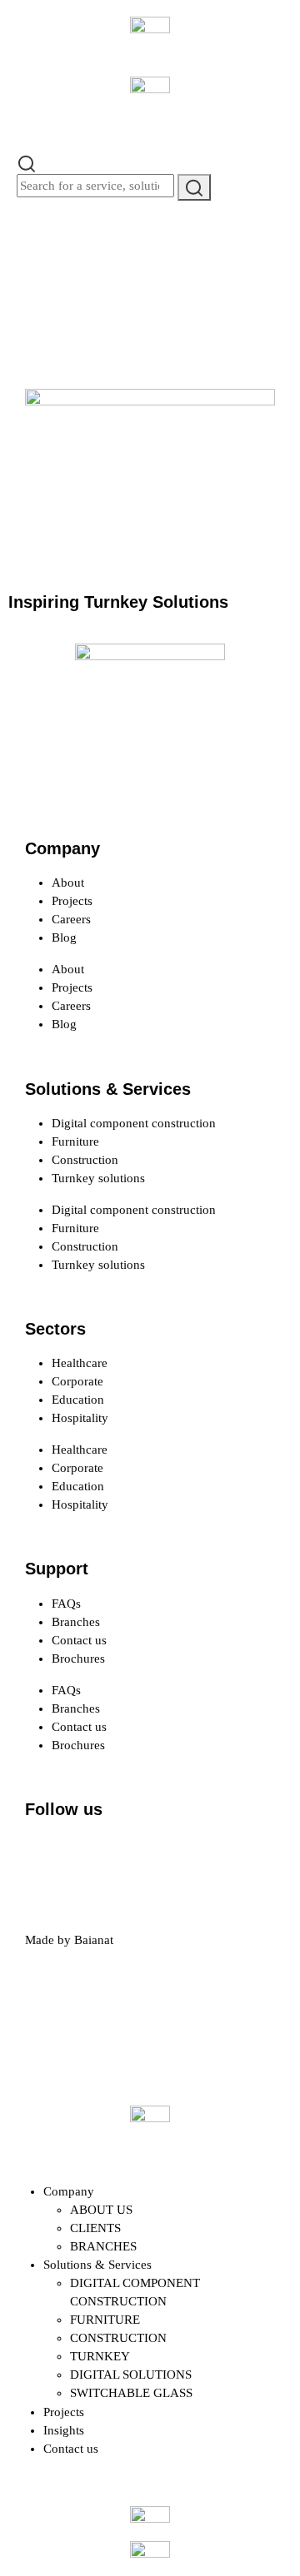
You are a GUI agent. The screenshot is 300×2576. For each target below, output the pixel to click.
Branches (76, 1622)
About (68, 883)
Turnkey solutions (98, 1178)
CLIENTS (95, 2228)
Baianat (94, 1940)
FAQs (66, 1604)
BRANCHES (103, 2246)
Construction (85, 1160)
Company (69, 2191)
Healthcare (80, 1363)
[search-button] (194, 187)
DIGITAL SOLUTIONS (131, 2375)
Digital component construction (134, 1123)
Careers (71, 919)
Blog (64, 937)
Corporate (77, 1381)
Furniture (75, 1141)
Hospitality (80, 1418)
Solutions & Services (97, 2265)
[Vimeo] (226, 1855)
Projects (72, 901)
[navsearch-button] (27, 162)
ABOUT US (101, 2210)
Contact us (79, 1640)
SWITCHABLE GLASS (131, 2393)
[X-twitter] (91, 1855)
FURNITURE (105, 2320)
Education (78, 1400)
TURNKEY (100, 2356)
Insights (64, 2430)
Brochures (78, 1658)
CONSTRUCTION (118, 2338)
